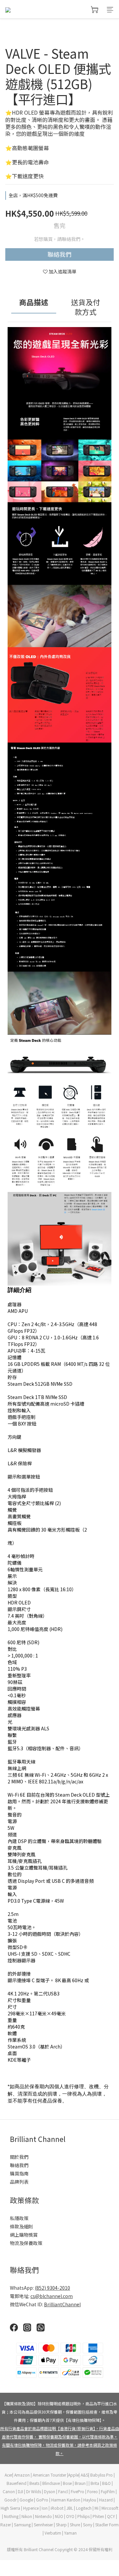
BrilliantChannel (62, 2304)
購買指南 (19, 2173)
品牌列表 (19, 2182)
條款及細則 (21, 2226)
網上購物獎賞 (24, 2235)
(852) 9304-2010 (52, 2288)
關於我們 (19, 2157)
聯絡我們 (59, 254)
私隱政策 (19, 2218)
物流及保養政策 (26, 2243)
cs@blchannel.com (52, 2296)
